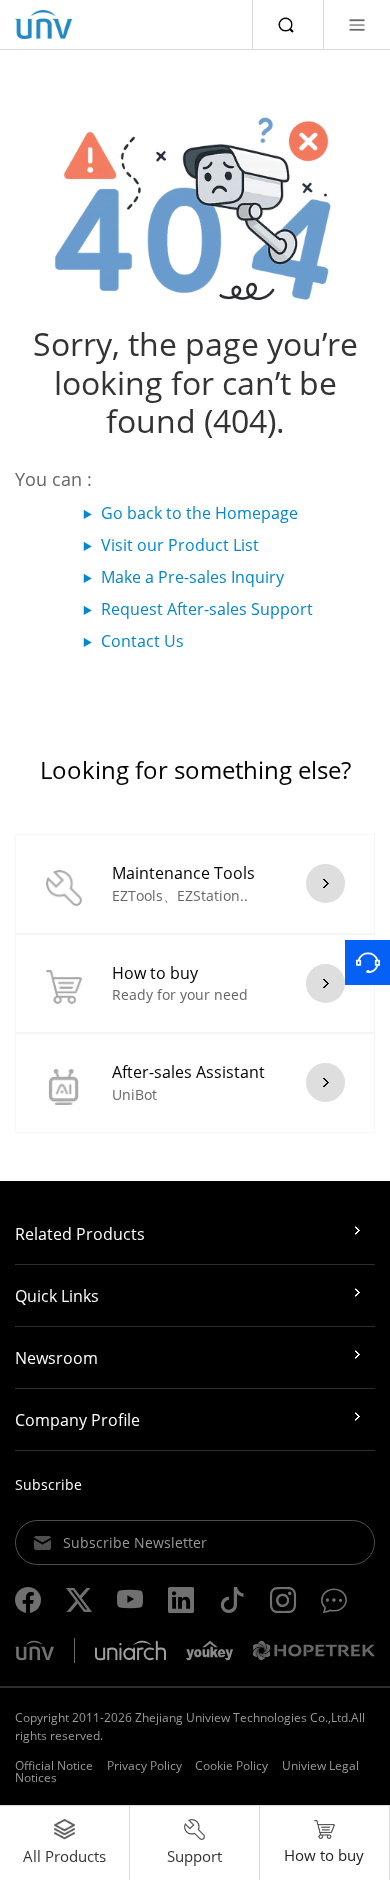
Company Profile (77, 1420)
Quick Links (57, 1296)
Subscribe (48, 1484)
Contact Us (142, 641)
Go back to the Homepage (199, 513)
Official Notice (54, 1765)
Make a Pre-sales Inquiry (192, 577)
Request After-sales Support (207, 609)
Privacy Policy (144, 1765)
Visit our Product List (180, 545)
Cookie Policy (231, 1765)
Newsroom (56, 1358)
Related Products (80, 1234)
